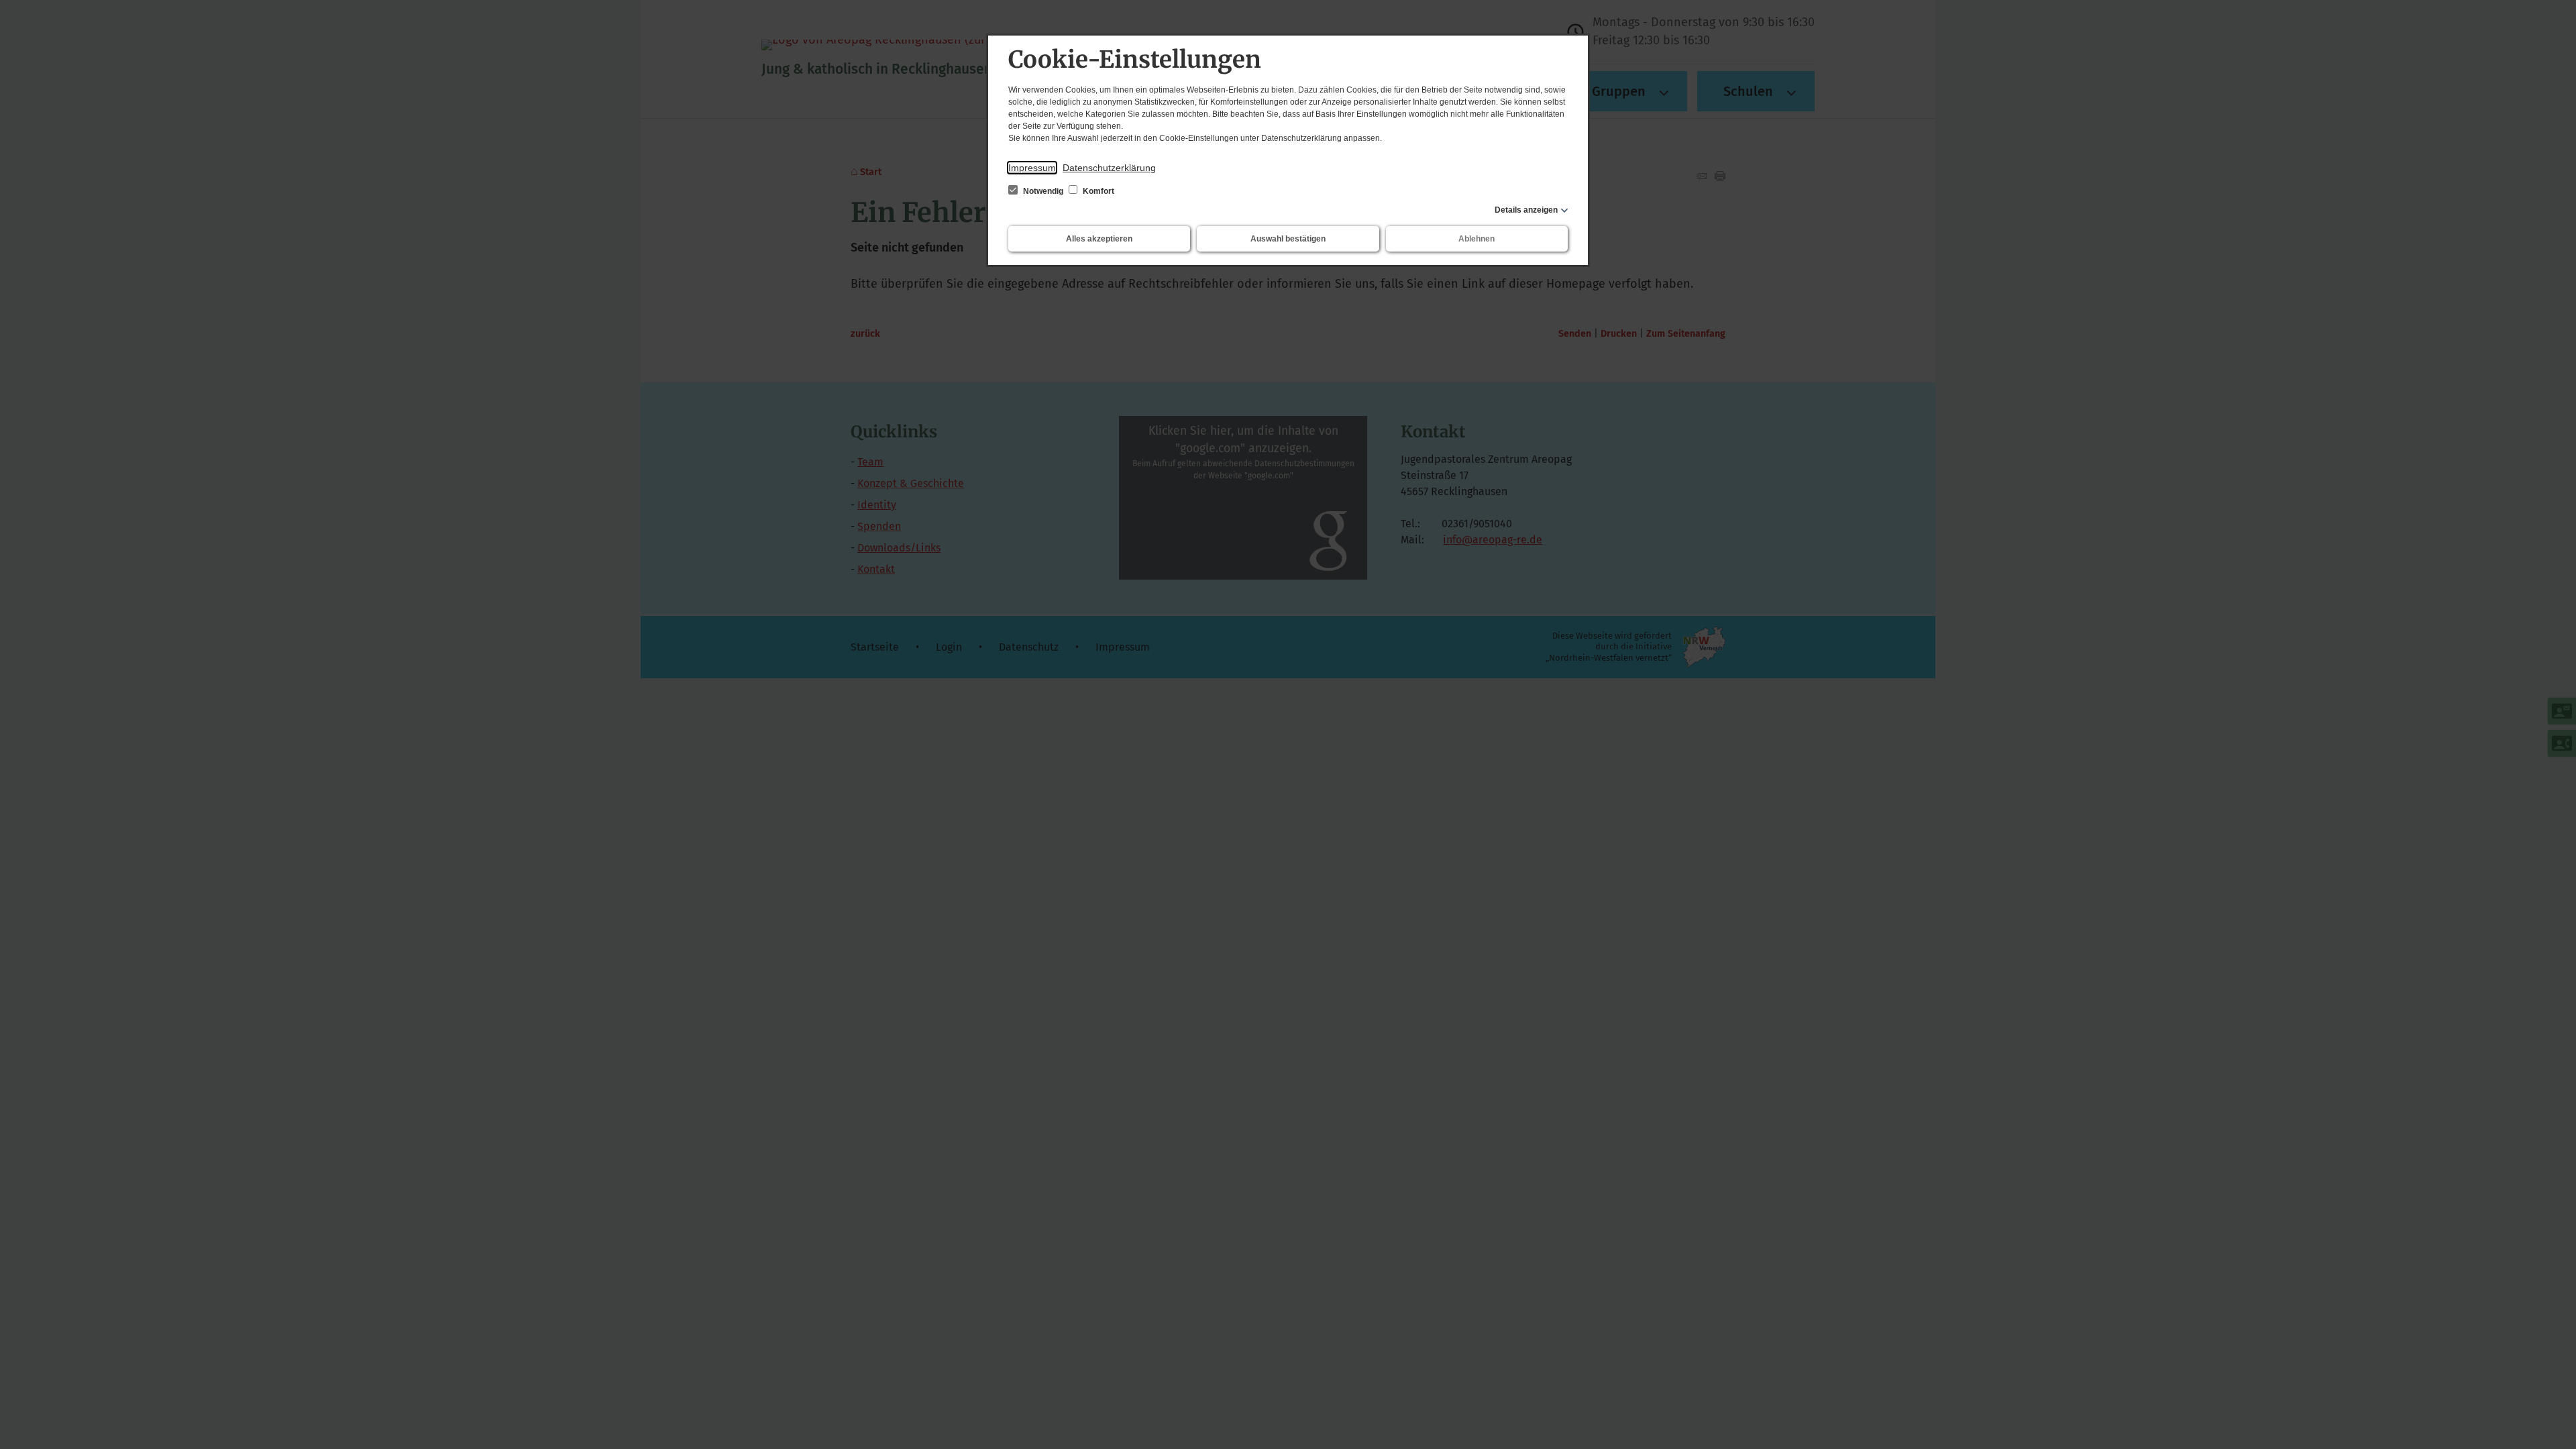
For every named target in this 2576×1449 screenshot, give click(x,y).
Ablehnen (1477, 239)
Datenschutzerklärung (1109, 168)
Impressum (1032, 168)
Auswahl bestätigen (1288, 239)
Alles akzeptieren (1099, 239)
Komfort (1097, 191)
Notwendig (1043, 191)
